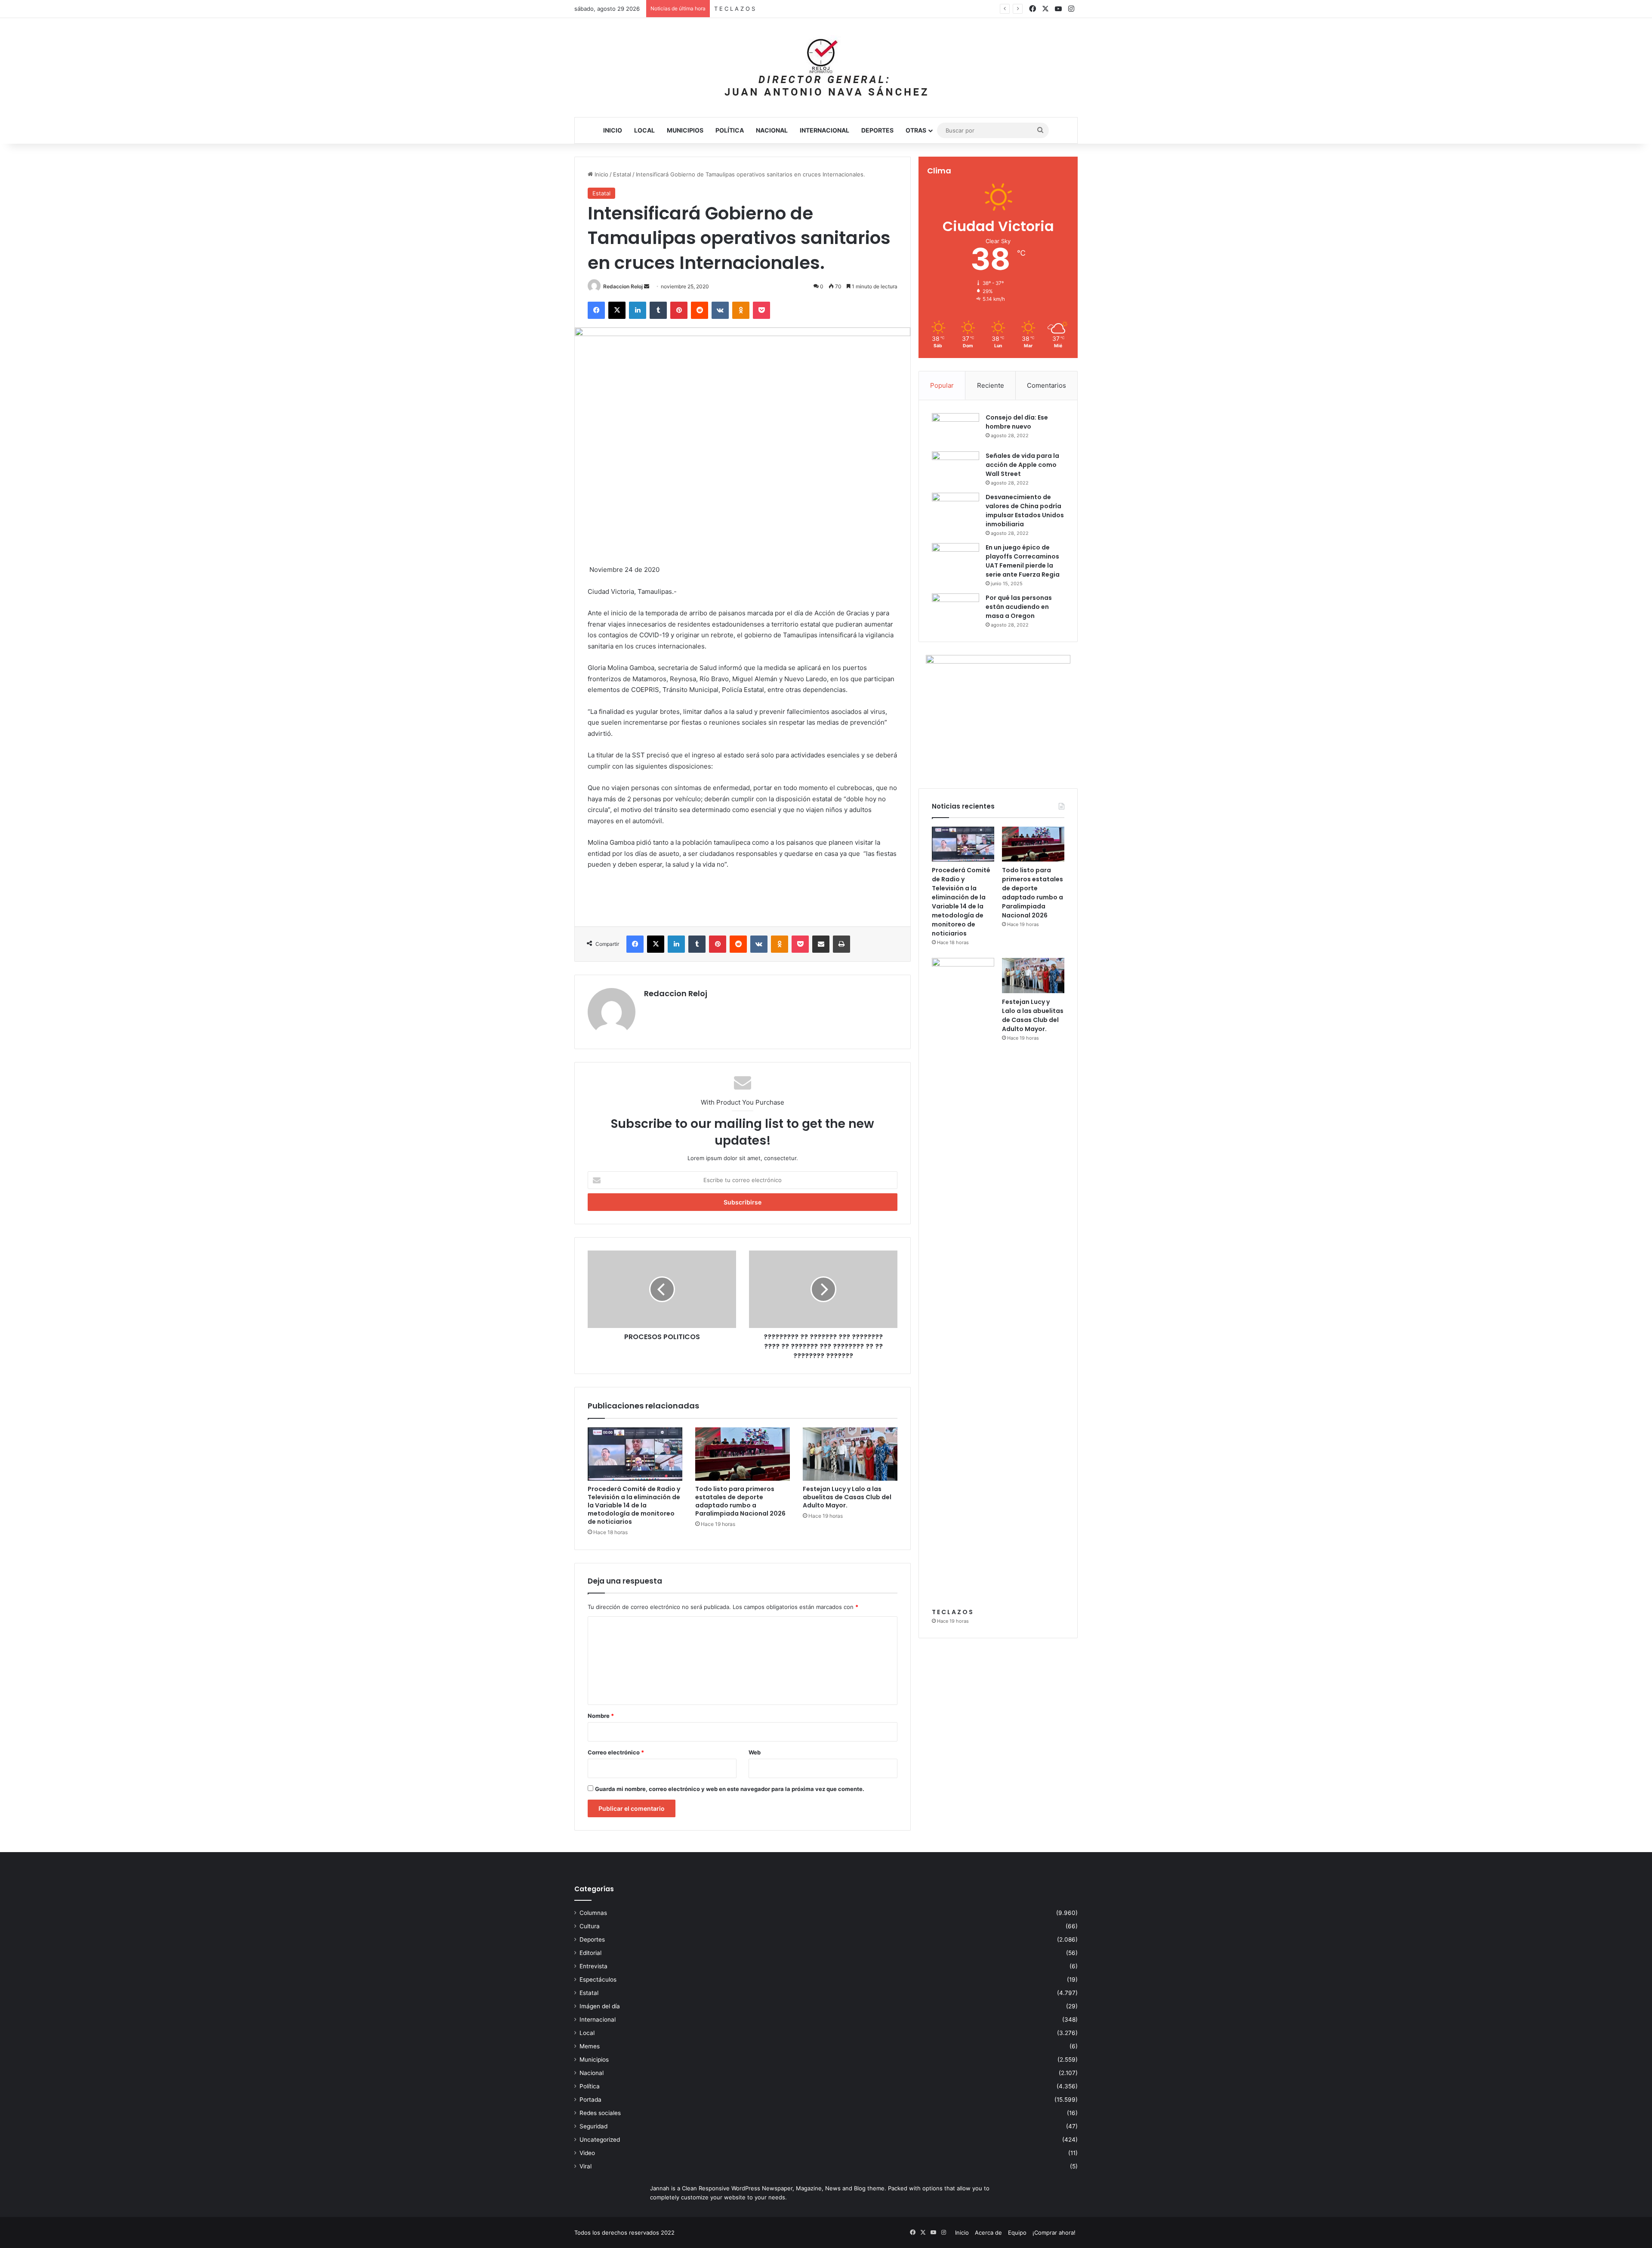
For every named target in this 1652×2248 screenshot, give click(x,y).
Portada (590, 2100)
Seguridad (593, 2126)
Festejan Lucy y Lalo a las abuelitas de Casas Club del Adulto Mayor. (806, 9)
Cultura (590, 1926)
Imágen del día (600, 2006)
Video (587, 2153)
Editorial (590, 1953)
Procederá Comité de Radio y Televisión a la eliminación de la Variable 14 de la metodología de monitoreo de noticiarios (634, 1505)
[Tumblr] (658, 310)
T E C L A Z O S (952, 1612)
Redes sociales (600, 2113)
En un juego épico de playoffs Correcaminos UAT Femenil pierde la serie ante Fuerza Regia (1023, 561)
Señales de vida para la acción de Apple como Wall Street (1022, 465)
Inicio (613, 130)
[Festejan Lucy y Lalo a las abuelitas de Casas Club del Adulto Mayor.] (850, 1454)
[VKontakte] (720, 310)
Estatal (622, 174)
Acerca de (988, 2233)
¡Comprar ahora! (1054, 2233)
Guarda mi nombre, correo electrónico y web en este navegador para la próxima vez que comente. (730, 1789)
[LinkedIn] (638, 310)
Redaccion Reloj (623, 286)
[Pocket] (761, 310)
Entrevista (593, 1966)
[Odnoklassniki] (741, 310)
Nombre (601, 1716)
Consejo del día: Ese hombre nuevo (1017, 422)
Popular (942, 385)
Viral (586, 2166)
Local (644, 130)
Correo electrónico (616, 1752)
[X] (617, 310)
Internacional (824, 130)
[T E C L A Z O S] (963, 1281)
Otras (916, 130)
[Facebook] (596, 310)
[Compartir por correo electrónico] (821, 944)
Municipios (685, 130)
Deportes (877, 130)
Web (755, 1752)
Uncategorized (600, 2140)
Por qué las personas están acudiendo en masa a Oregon (1019, 607)
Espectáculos (598, 1979)
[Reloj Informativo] (826, 68)
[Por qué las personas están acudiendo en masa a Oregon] (955, 610)
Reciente (991, 385)
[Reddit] (700, 310)
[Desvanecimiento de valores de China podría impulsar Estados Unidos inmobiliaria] (955, 509)
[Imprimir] (841, 944)
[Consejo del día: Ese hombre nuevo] (955, 429)
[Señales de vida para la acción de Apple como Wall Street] (955, 468)
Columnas (593, 1913)
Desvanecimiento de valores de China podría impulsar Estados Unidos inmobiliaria (1025, 511)
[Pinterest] (679, 310)
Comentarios (1046, 385)
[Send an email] (647, 286)
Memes (590, 2046)
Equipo (1017, 2233)
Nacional (772, 130)
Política (730, 130)
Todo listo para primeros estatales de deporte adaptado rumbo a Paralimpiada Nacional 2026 (740, 1501)
